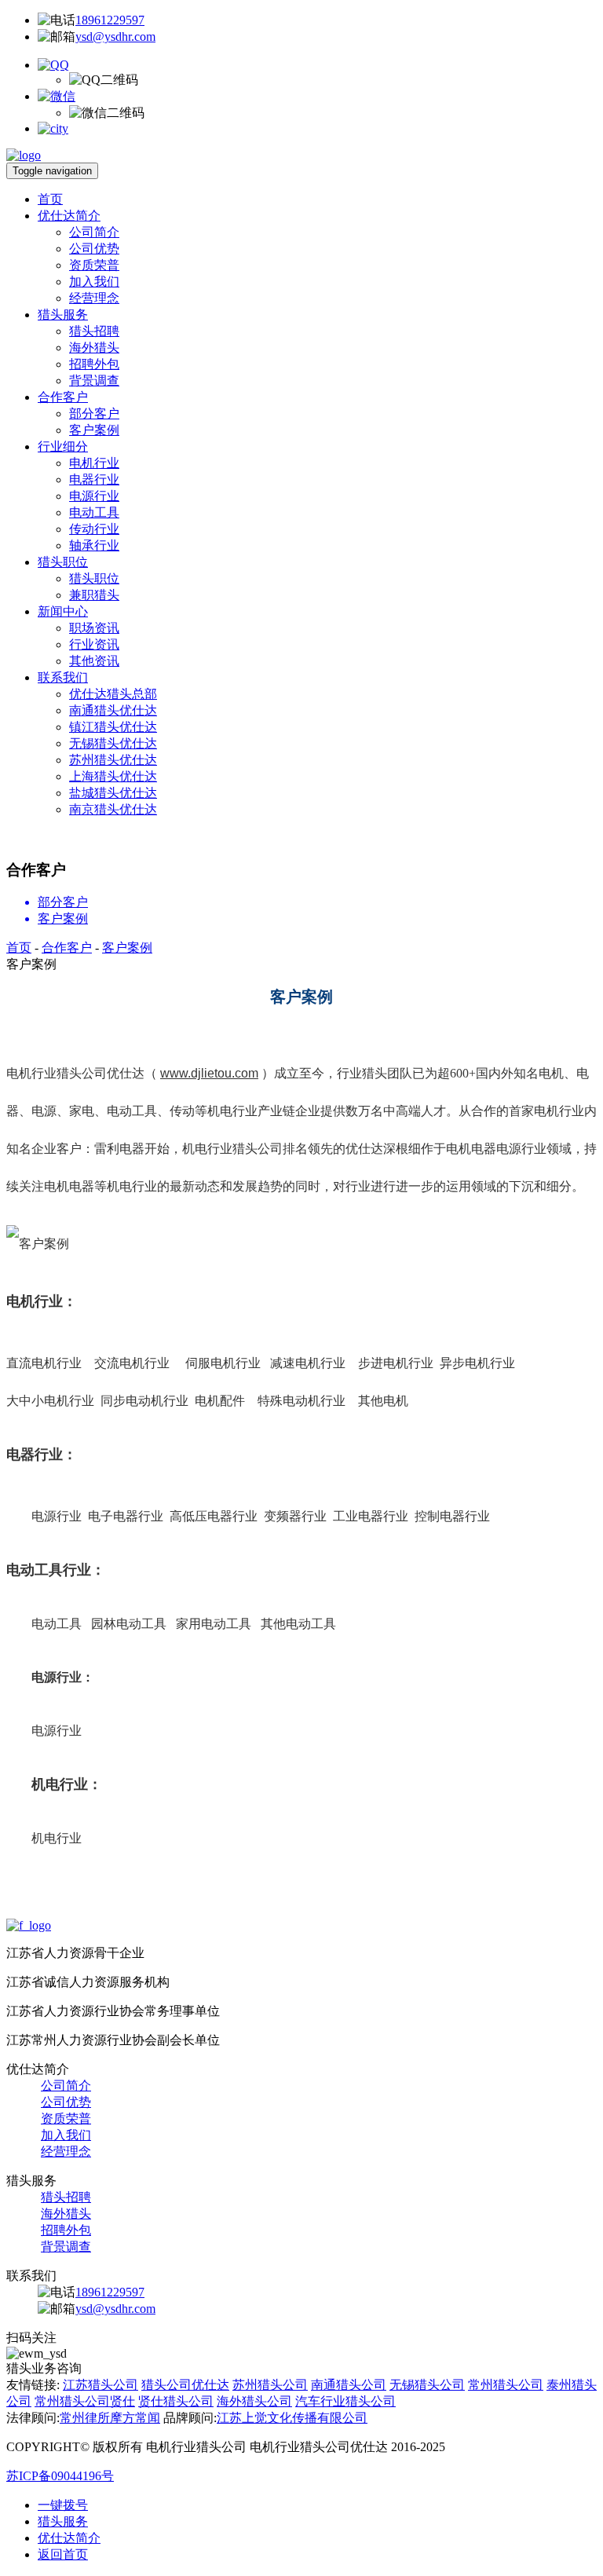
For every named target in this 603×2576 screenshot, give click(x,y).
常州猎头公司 (506, 2385)
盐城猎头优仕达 (113, 793)
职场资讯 (94, 628)
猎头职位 (63, 562)
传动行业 (94, 529)
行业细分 (63, 446)
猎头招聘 (94, 331)
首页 (50, 199)
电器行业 (94, 479)
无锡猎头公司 (427, 2385)
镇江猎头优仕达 (113, 727)
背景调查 (94, 381)
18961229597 (110, 20)
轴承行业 (94, 545)
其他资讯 (94, 661)
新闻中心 (63, 611)
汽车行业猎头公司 (345, 2401)
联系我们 (63, 677)
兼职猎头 (94, 595)
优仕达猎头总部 (113, 694)
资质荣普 (94, 265)
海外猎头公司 (254, 2401)
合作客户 (63, 397)
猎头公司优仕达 (185, 2385)
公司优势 (94, 249)
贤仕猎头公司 (176, 2401)
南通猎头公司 (349, 2385)
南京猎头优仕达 (113, 809)
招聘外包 (94, 364)
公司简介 (94, 232)
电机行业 (94, 463)
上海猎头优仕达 (113, 776)
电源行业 (94, 496)
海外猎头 (94, 348)
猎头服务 (63, 315)
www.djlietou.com (209, 1073)
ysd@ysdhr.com (115, 37)
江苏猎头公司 (100, 2385)
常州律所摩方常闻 (110, 2418)
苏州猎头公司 (270, 2385)
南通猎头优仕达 (113, 710)
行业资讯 (94, 644)
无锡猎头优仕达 (113, 743)
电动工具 (94, 512)
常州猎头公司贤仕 (85, 2401)
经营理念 (94, 298)
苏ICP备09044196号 (60, 2476)
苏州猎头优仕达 (113, 760)
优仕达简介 (69, 216)
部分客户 (94, 413)
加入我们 (94, 282)
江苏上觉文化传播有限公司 (292, 2418)
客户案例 (94, 430)
